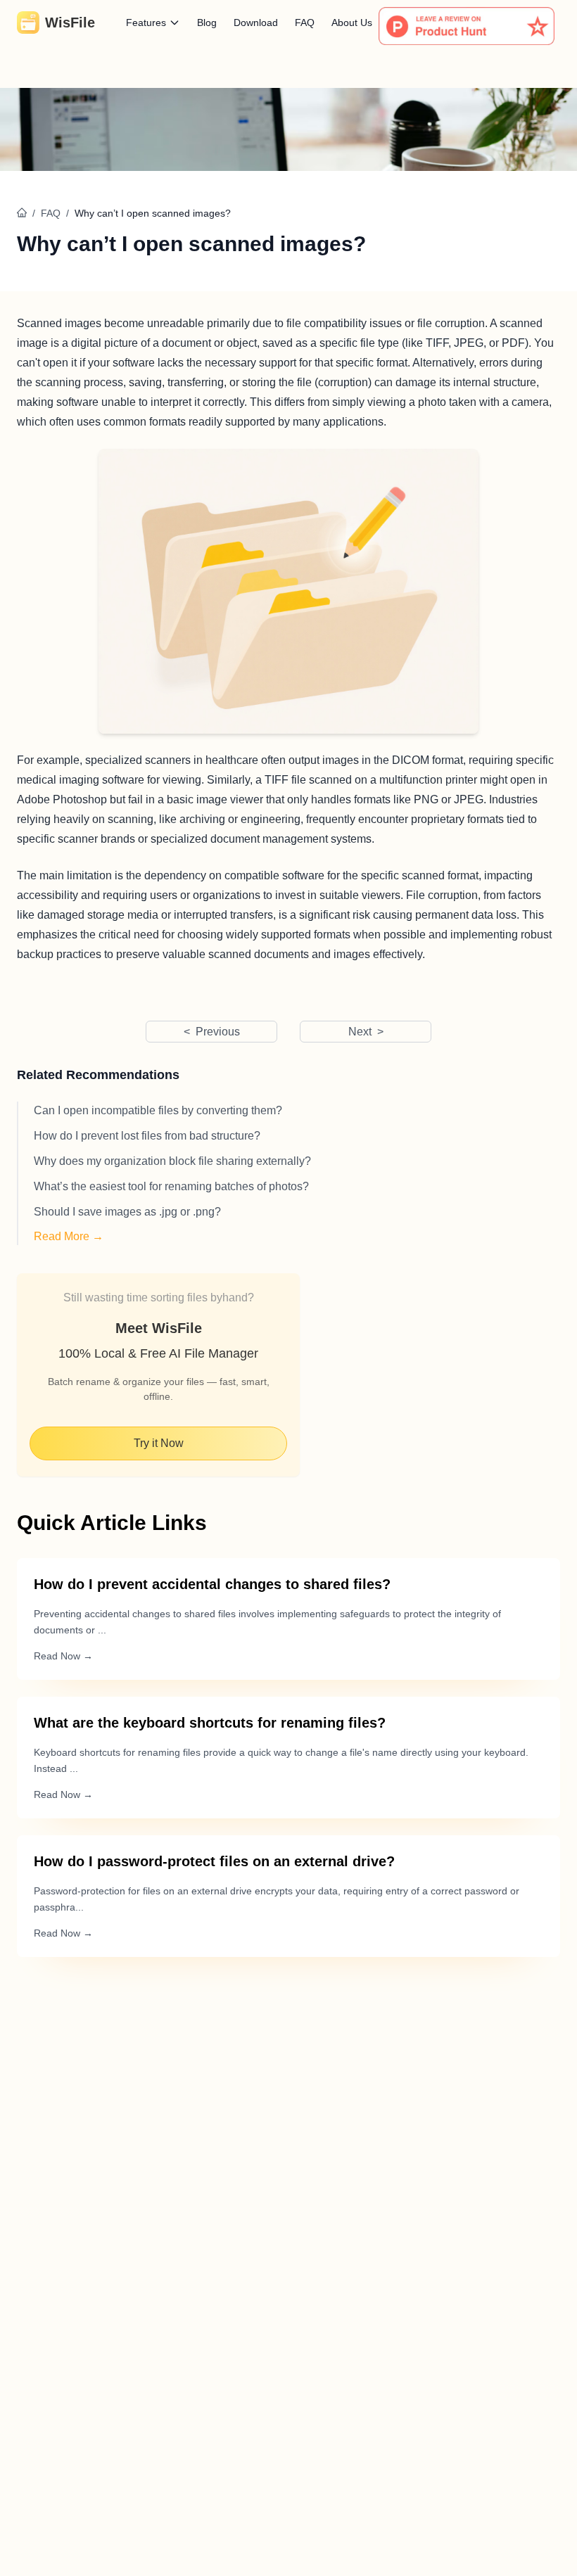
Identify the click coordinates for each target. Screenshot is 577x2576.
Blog (207, 23)
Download (256, 23)
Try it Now (159, 1443)
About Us (352, 23)
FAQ (305, 23)
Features (146, 23)
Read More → (69, 1236)
